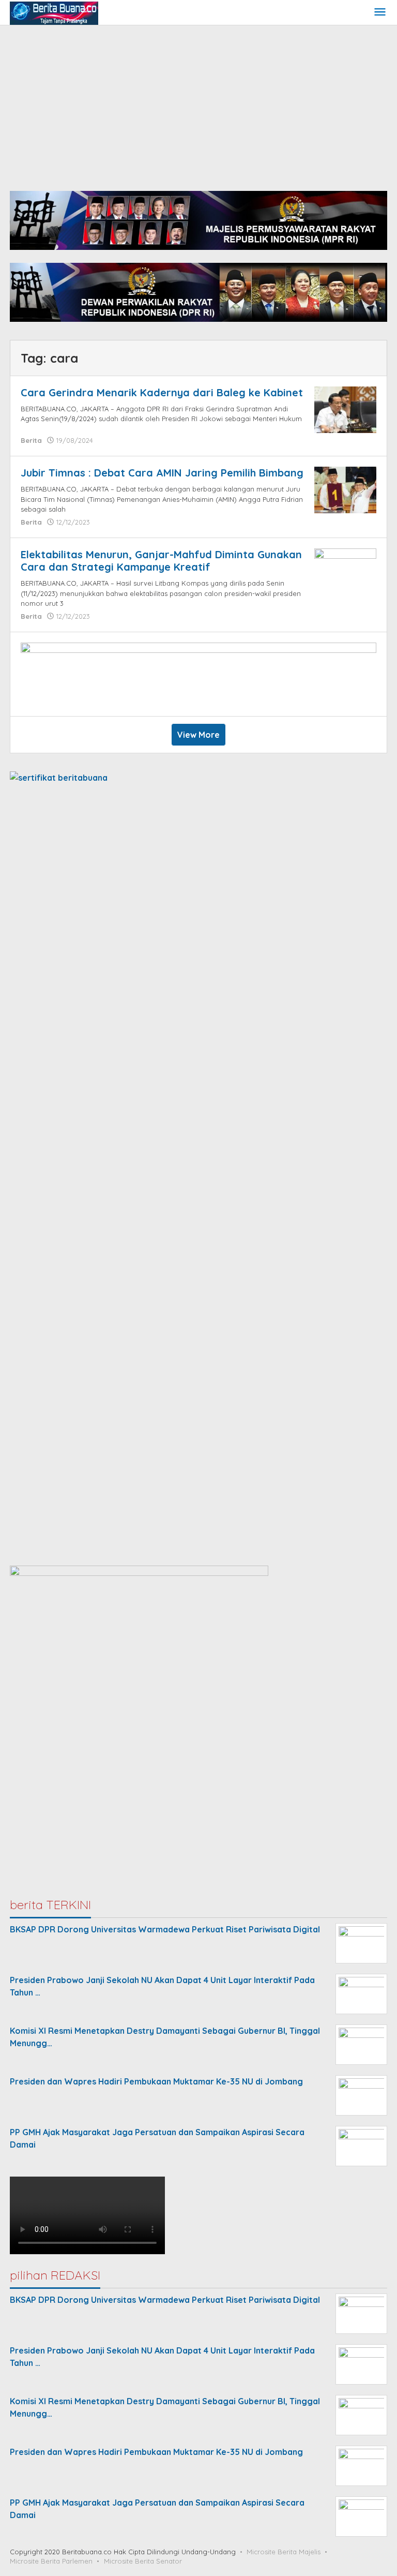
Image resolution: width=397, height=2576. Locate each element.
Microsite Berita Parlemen (51, 2561)
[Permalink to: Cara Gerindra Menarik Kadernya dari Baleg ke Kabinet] (345, 409)
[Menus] (380, 13)
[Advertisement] (198, 103)
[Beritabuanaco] (54, 12)
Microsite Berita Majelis (284, 2552)
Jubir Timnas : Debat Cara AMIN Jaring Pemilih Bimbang (162, 473)
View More (198, 735)
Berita (31, 440)
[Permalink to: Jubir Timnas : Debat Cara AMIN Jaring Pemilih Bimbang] (345, 489)
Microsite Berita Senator (143, 2561)
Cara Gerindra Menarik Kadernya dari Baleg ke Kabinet (162, 392)
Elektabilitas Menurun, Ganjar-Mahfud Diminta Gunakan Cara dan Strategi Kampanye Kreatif (161, 561)
